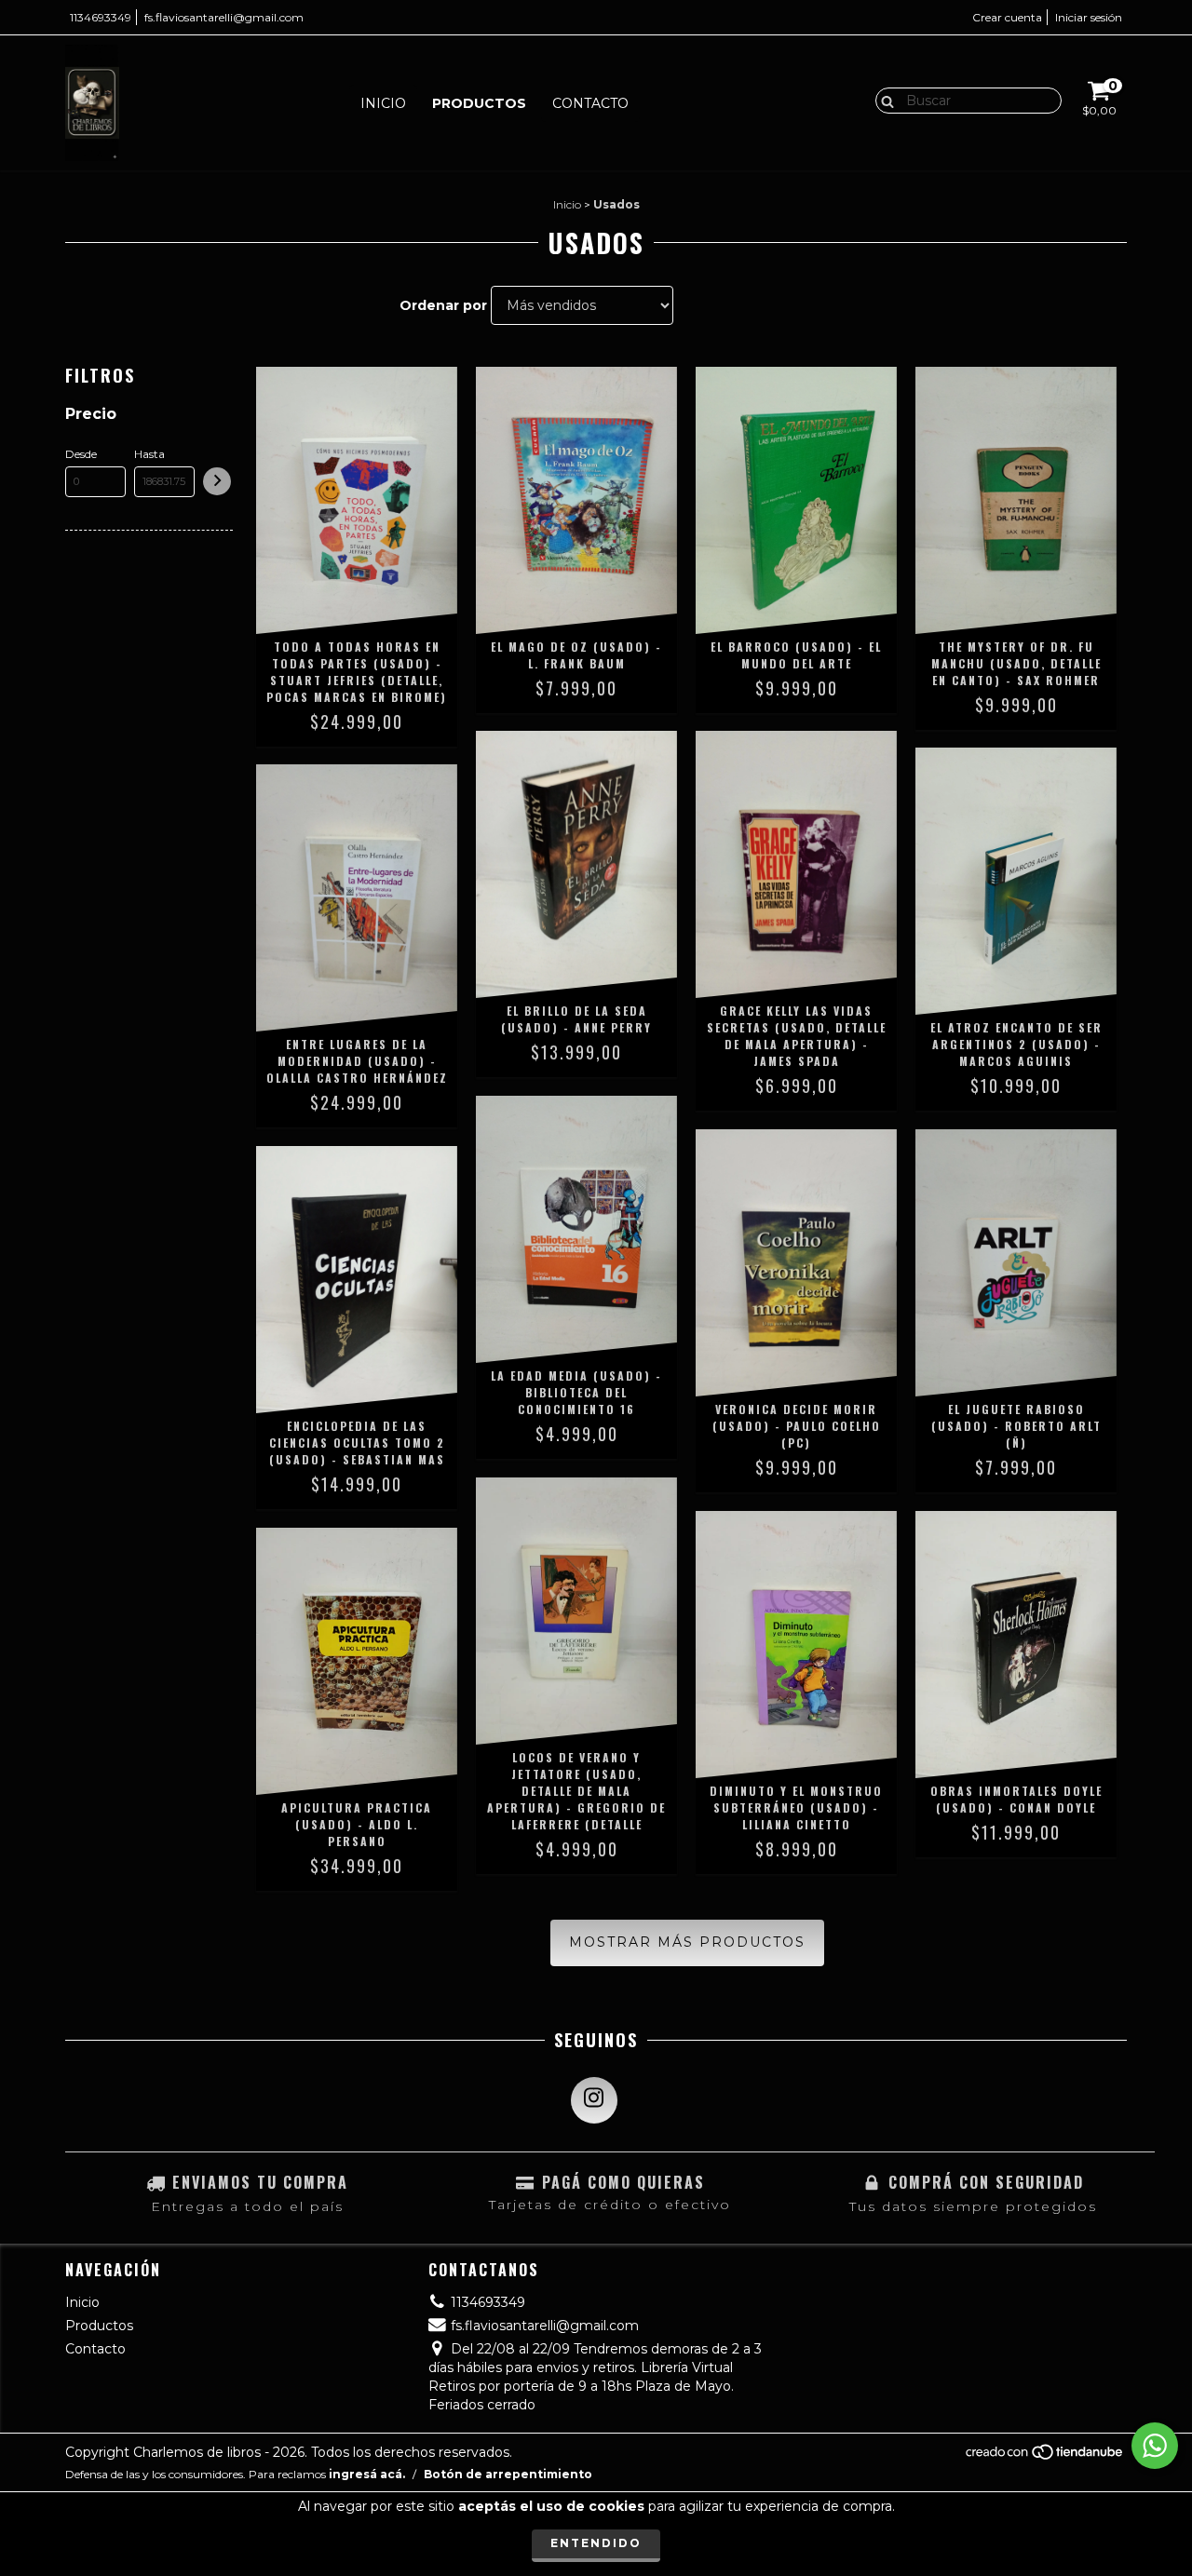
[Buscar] (883, 100)
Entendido (596, 2543)
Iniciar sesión (1089, 17)
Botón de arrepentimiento (508, 2474)
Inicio (383, 103)
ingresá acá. (367, 2474)
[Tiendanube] (1045, 2456)
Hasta (149, 454)
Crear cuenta (1007, 17)
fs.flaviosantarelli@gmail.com (224, 17)
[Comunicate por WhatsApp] (1155, 2446)
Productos (479, 103)
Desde (81, 454)
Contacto (590, 103)
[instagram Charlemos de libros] (594, 2100)
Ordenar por (443, 305)
